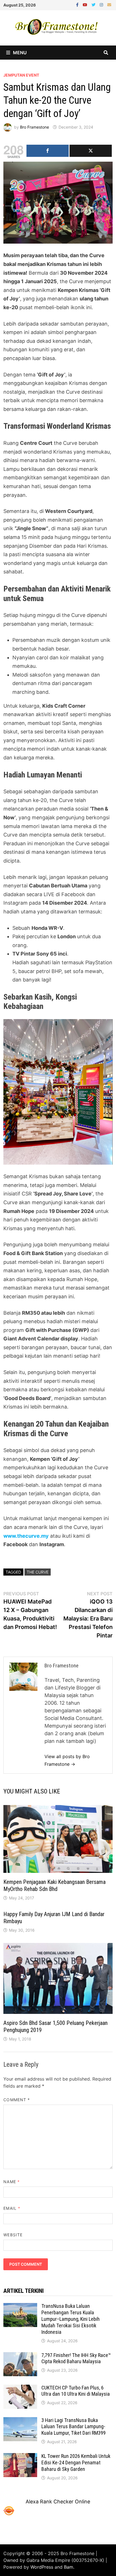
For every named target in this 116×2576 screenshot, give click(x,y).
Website (13, 2235)
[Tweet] (91, 151)
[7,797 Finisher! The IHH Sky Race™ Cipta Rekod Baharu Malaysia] (20, 2356)
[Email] (109, 4)
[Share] (48, 151)
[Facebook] (78, 4)
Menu (20, 53)
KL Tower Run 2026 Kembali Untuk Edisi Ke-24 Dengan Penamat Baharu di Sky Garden (76, 2463)
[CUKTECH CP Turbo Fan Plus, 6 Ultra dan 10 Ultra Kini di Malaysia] (20, 2388)
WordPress (42, 2567)
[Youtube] (86, 4)
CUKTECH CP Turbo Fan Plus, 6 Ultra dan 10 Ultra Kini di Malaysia (76, 2391)
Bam (69, 2567)
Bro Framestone (34, 127)
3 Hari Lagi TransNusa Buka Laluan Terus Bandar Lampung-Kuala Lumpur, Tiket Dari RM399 (73, 2427)
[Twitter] (94, 4)
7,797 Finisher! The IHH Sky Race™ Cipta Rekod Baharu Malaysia (76, 2358)
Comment (17, 2100)
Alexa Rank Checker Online (58, 2502)
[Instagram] (102, 4)
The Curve (38, 1572)
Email (12, 2208)
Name (11, 2182)
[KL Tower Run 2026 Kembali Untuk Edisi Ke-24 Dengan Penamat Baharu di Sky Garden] (20, 2457)
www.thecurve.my (26, 1536)
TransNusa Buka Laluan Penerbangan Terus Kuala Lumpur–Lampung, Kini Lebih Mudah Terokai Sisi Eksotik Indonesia (71, 2319)
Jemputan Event (21, 75)
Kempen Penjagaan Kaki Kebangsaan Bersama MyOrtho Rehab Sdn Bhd (54, 1885)
